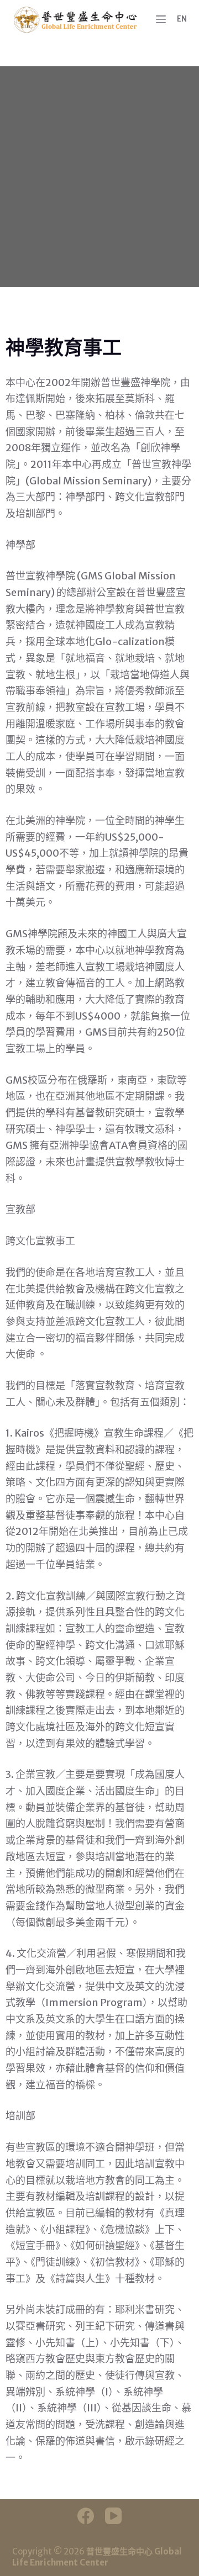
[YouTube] (113, 2516)
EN (182, 19)
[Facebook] (86, 2516)
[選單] (161, 19)
